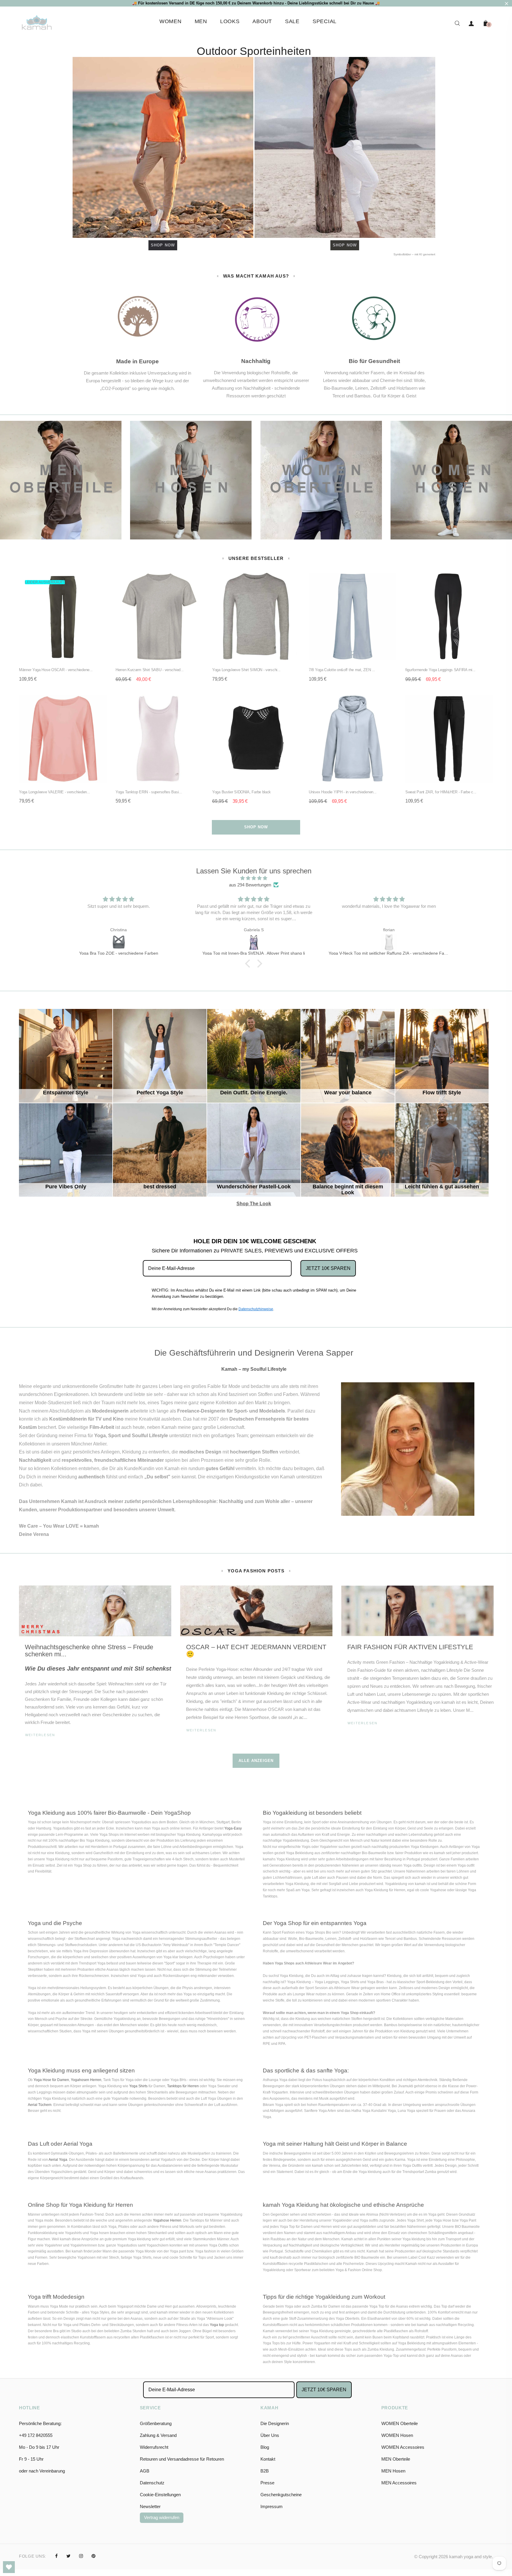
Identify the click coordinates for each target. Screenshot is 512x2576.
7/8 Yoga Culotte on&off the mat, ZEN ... (342, 670)
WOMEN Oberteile (400, 2423)
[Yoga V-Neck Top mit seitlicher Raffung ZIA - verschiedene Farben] (254, 942)
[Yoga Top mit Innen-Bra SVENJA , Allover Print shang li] (119, 942)
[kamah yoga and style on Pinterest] (93, 2556)
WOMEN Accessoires (403, 2447)
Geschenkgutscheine (281, 2495)
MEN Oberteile (396, 2459)
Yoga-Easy (233, 1828)
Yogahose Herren (167, 2220)
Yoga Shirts (138, 2086)
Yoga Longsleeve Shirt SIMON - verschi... (246, 670)
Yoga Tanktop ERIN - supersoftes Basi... (149, 792)
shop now (256, 827)
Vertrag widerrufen (162, 2517)
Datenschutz (152, 2483)
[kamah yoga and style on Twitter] (68, 2556)
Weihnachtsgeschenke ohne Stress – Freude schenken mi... (89, 1651)
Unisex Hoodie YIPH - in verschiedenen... (343, 792)
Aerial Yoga (58, 2160)
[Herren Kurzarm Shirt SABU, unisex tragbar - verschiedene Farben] (389, 942)
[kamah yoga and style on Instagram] (81, 2556)
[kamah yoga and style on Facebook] (56, 2556)
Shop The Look (261, 1129)
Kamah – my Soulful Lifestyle (254, 1369)
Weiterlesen (40, 1735)
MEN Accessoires (399, 2483)
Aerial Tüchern (40, 2105)
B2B (265, 2471)
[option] (95, 1669)
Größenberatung (156, 2423)
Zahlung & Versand (158, 2435)
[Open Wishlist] (9, 2567)
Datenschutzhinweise (256, 1309)
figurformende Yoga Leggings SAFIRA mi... (440, 670)
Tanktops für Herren (183, 2086)
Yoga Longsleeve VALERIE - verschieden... (55, 792)
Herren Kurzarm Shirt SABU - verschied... (150, 670)
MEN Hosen (393, 2471)
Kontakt (268, 2459)
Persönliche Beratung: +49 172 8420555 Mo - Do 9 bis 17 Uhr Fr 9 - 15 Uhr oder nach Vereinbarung (42, 2447)
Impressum (272, 2506)
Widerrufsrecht (154, 2447)
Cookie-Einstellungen (160, 2495)
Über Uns (270, 2435)
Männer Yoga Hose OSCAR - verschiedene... (56, 670)
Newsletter (150, 2506)
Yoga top (217, 2325)
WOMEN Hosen (397, 2435)
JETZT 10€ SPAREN (328, 1268)
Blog (265, 2447)
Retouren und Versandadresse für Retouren (182, 2459)
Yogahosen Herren (86, 2080)
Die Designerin (275, 2423)
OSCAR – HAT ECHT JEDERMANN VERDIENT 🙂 (256, 1651)
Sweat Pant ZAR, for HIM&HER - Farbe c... (441, 792)
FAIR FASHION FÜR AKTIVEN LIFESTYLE (410, 1647)
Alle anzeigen (256, 1761)
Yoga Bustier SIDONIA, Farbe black (241, 792)
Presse (267, 2483)
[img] (254, 878)
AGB (145, 2471)
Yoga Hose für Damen (51, 2080)
